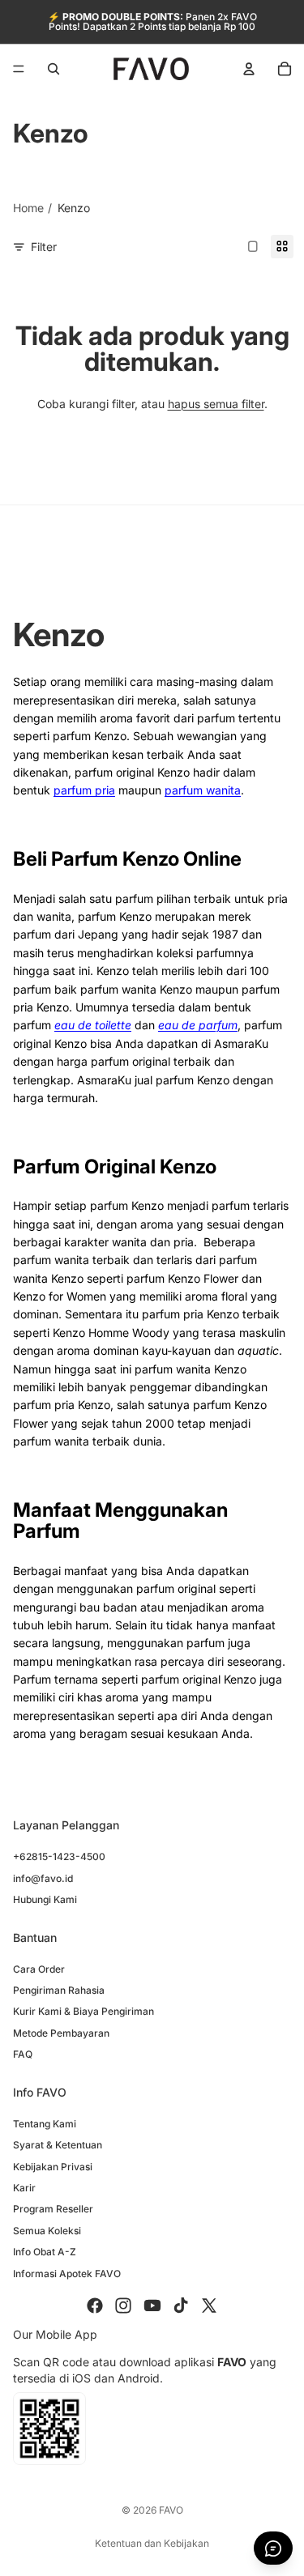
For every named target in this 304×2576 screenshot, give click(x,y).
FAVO (171, 2510)
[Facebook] (95, 2306)
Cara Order (39, 1969)
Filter (44, 247)
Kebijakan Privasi (53, 2167)
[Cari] (54, 69)
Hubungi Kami (45, 1899)
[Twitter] (209, 2306)
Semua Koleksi (47, 2231)
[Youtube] (152, 2306)
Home (28, 208)
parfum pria (84, 790)
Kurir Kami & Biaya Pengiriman (83, 2012)
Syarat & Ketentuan (58, 2145)
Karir (24, 2188)
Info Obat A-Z (45, 2252)
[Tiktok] (181, 2306)
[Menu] (19, 69)
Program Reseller (53, 2210)
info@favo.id (43, 1878)
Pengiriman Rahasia (59, 1990)
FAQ (23, 2055)
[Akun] (249, 69)
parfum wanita (203, 790)
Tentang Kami (45, 2124)
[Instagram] (123, 2306)
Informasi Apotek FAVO (67, 2274)
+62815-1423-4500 (59, 1857)
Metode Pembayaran (61, 2033)
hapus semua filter (216, 404)
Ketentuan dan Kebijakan (152, 2543)
